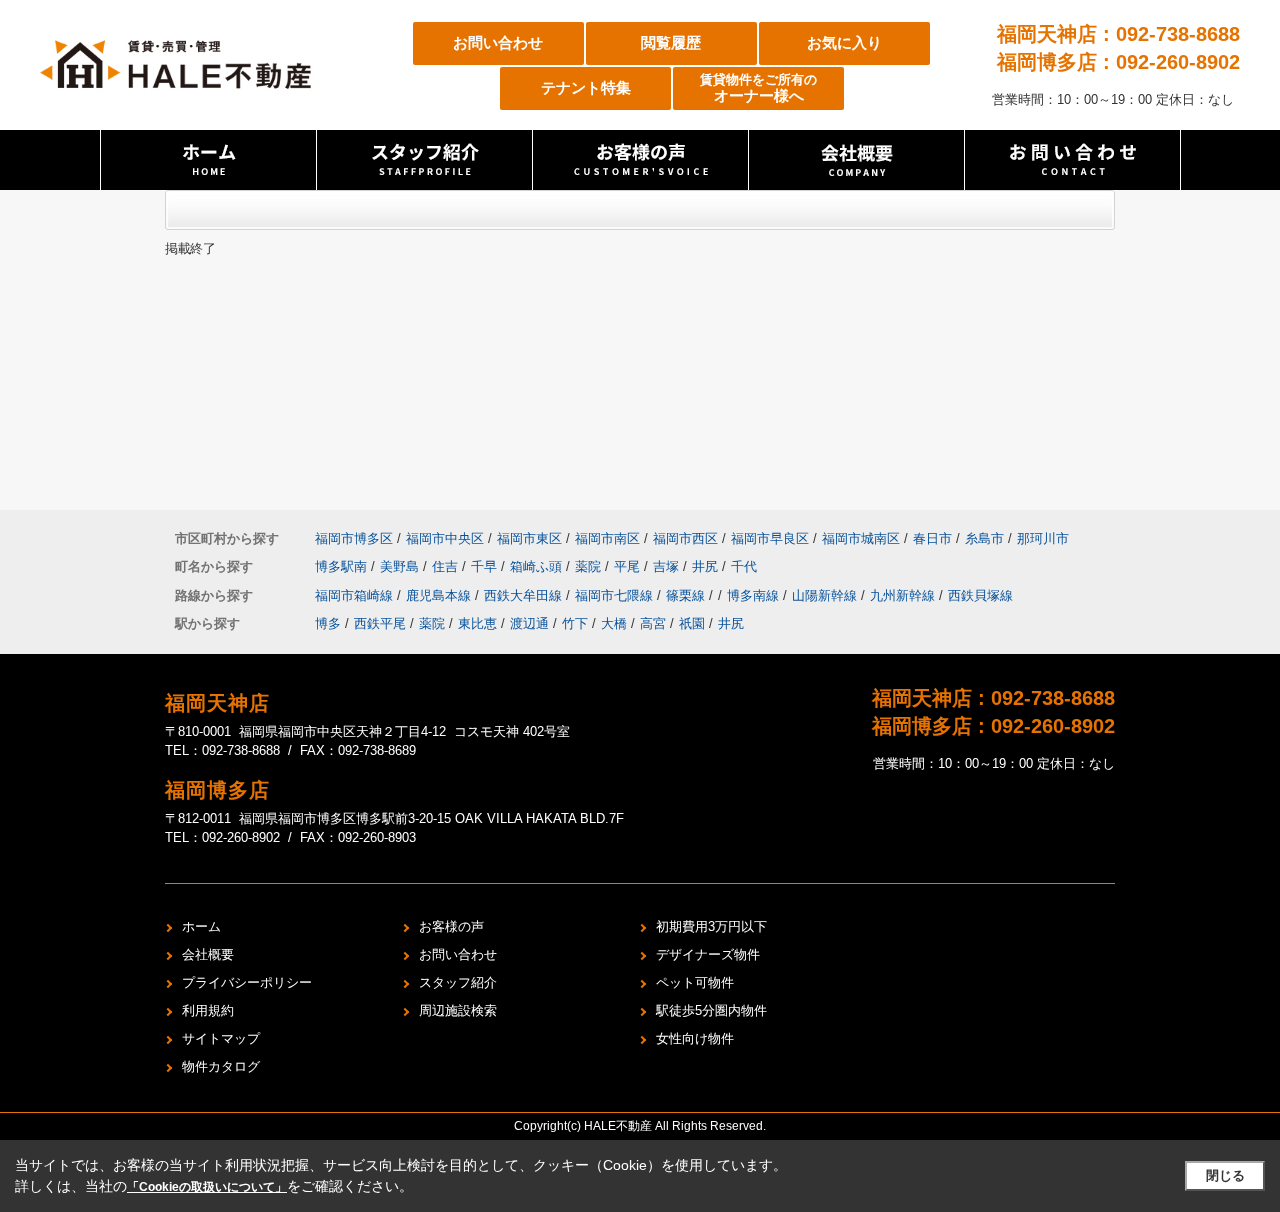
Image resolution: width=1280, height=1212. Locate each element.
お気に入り (844, 42)
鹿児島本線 (440, 595)
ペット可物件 (695, 982)
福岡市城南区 (861, 538)
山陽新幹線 (826, 595)
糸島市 (984, 538)
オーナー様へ (758, 88)
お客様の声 (451, 926)
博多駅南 (343, 566)
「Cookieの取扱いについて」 (207, 1187)
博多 (328, 623)
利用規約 (208, 1010)
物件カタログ (221, 1066)
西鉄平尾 (380, 623)
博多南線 (755, 595)
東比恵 (477, 623)
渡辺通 (529, 623)
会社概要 (208, 954)
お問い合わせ (498, 42)
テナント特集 (586, 87)
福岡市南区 (607, 538)
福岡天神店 (217, 703)
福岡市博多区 (354, 538)
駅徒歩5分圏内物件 (711, 1010)
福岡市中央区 (445, 538)
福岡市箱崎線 (356, 595)
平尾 (629, 566)
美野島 (401, 566)
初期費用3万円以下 (711, 926)
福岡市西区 (685, 538)
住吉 (447, 566)
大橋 (614, 623)
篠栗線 (687, 595)
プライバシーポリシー (247, 982)
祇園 (692, 623)
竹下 (575, 623)
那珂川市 (1043, 538)
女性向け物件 (695, 1038)
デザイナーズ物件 (708, 954)
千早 (486, 566)
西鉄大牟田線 (525, 595)
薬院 (590, 566)
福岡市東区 (529, 538)
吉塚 (668, 566)
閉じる (1225, 1175)
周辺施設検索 (458, 1010)
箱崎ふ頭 (538, 566)
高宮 (653, 623)
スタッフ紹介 (458, 982)
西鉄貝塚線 (980, 595)
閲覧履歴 (671, 42)
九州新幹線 (904, 595)
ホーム (201, 926)
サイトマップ (221, 1038)
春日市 (932, 538)
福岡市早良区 (770, 538)
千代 (744, 566)
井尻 (707, 566)
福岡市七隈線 (616, 595)
